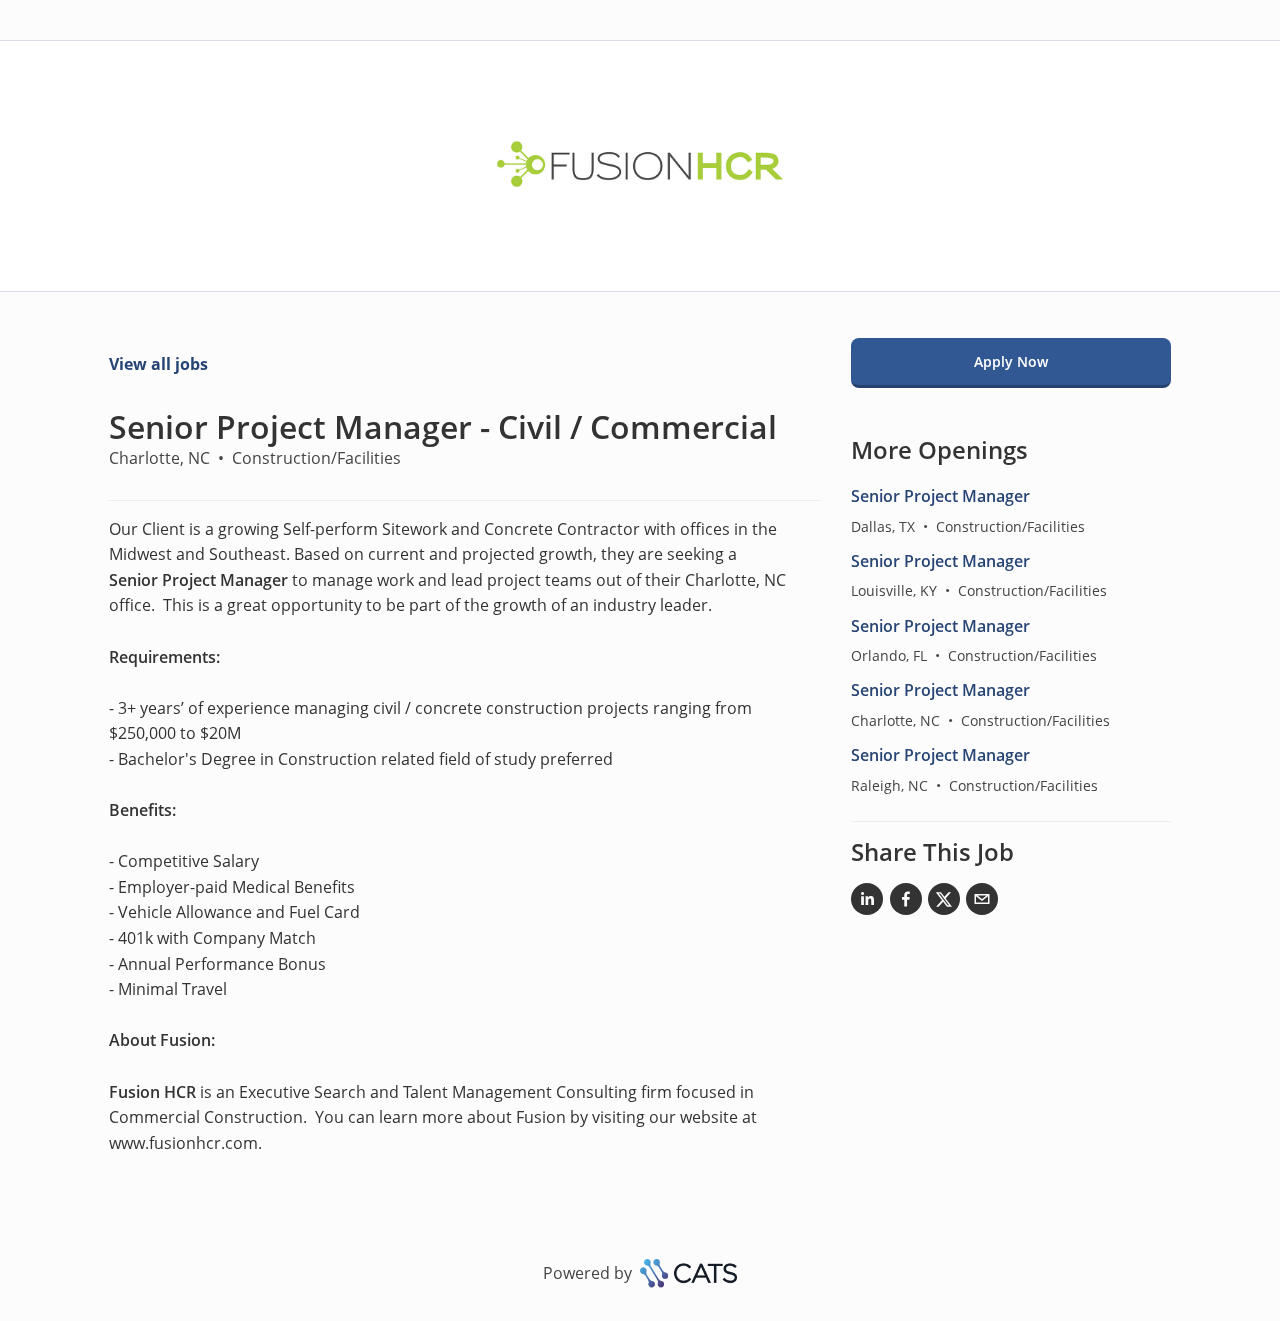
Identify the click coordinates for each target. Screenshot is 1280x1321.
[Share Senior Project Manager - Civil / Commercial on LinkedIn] (867, 903)
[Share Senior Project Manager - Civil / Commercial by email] (982, 903)
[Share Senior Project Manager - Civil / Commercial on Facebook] (906, 903)
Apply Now (1011, 361)
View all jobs (158, 364)
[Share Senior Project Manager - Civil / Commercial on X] (944, 903)
